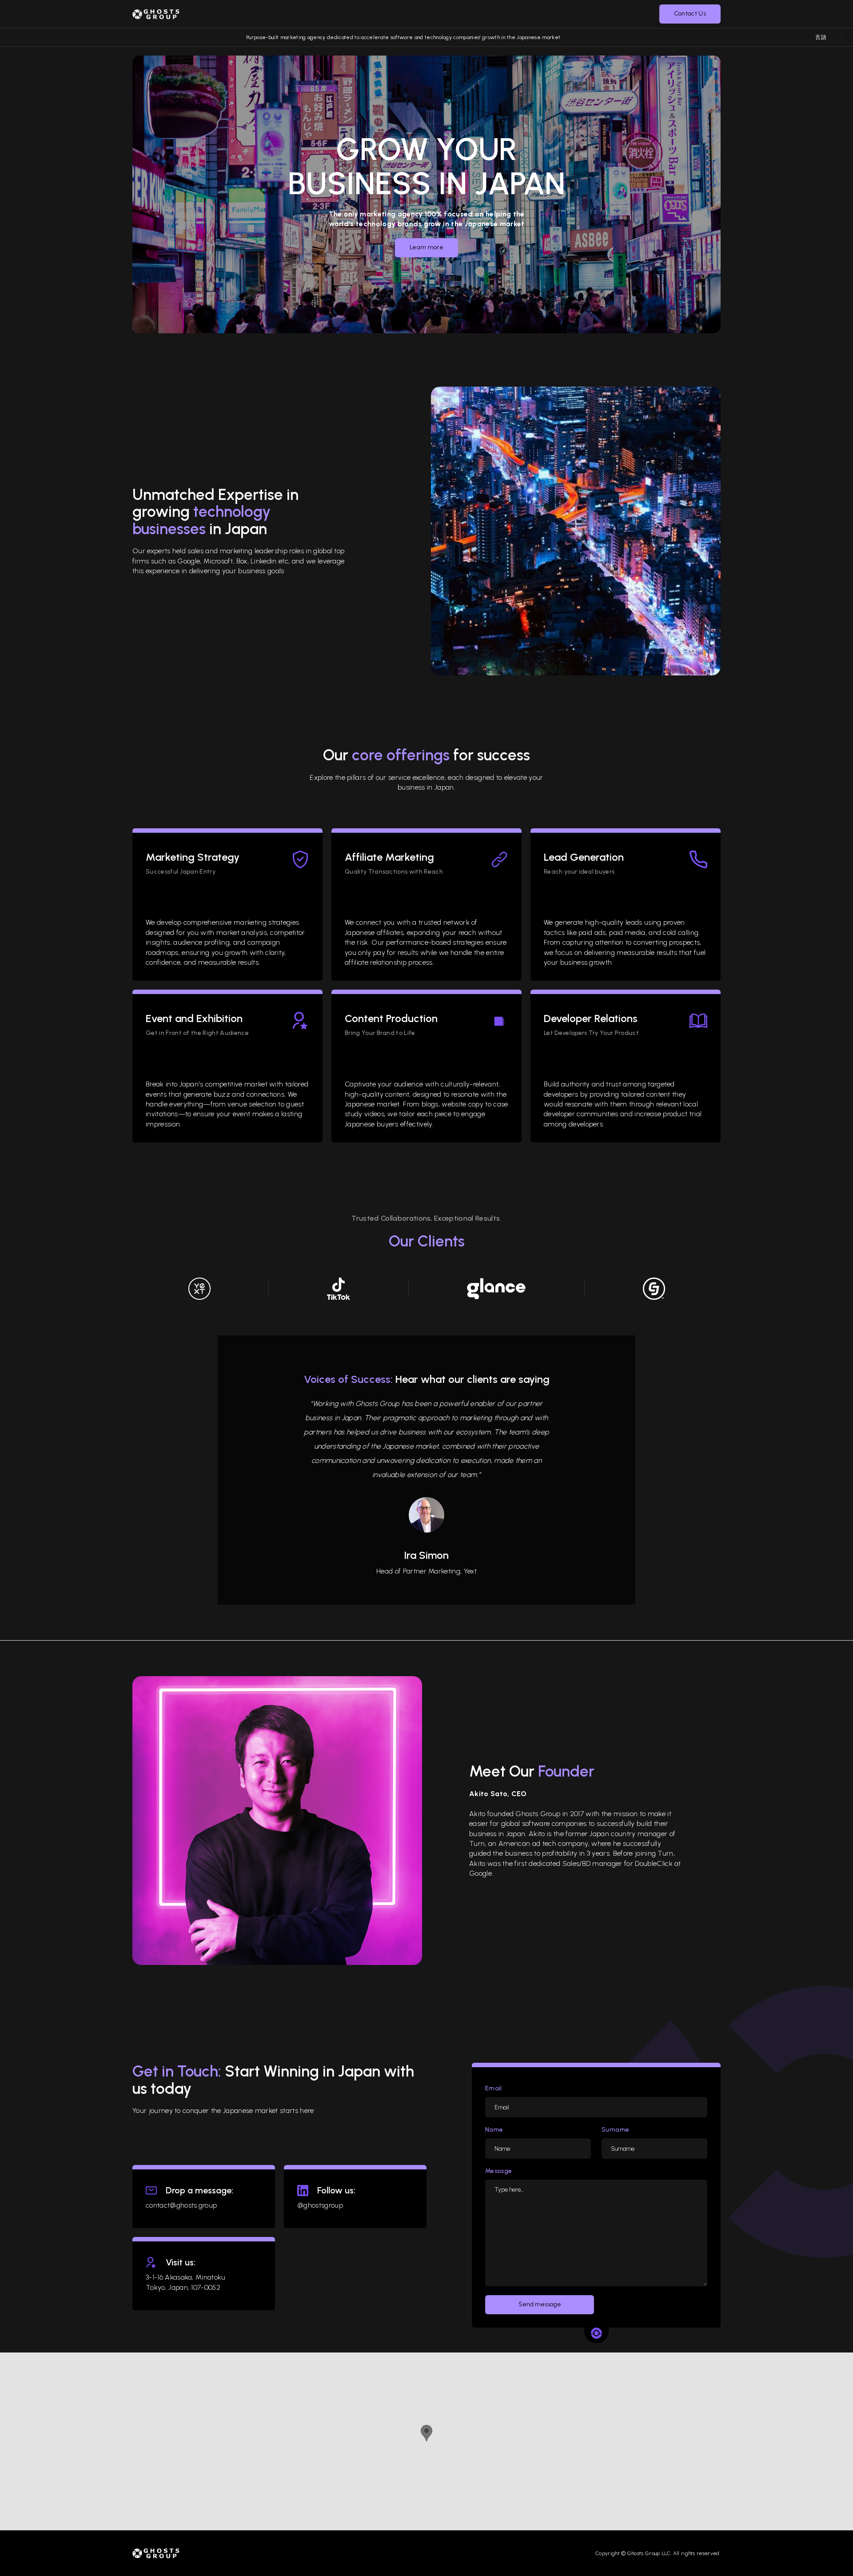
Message (498, 2171)
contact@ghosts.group (181, 2205)
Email (494, 2089)
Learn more (426, 247)
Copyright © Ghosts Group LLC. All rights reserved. (658, 2553)
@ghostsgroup (320, 2205)
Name (494, 2130)
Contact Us (690, 14)
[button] (398, 14)
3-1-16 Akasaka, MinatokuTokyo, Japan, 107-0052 (186, 2282)
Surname (615, 2130)
